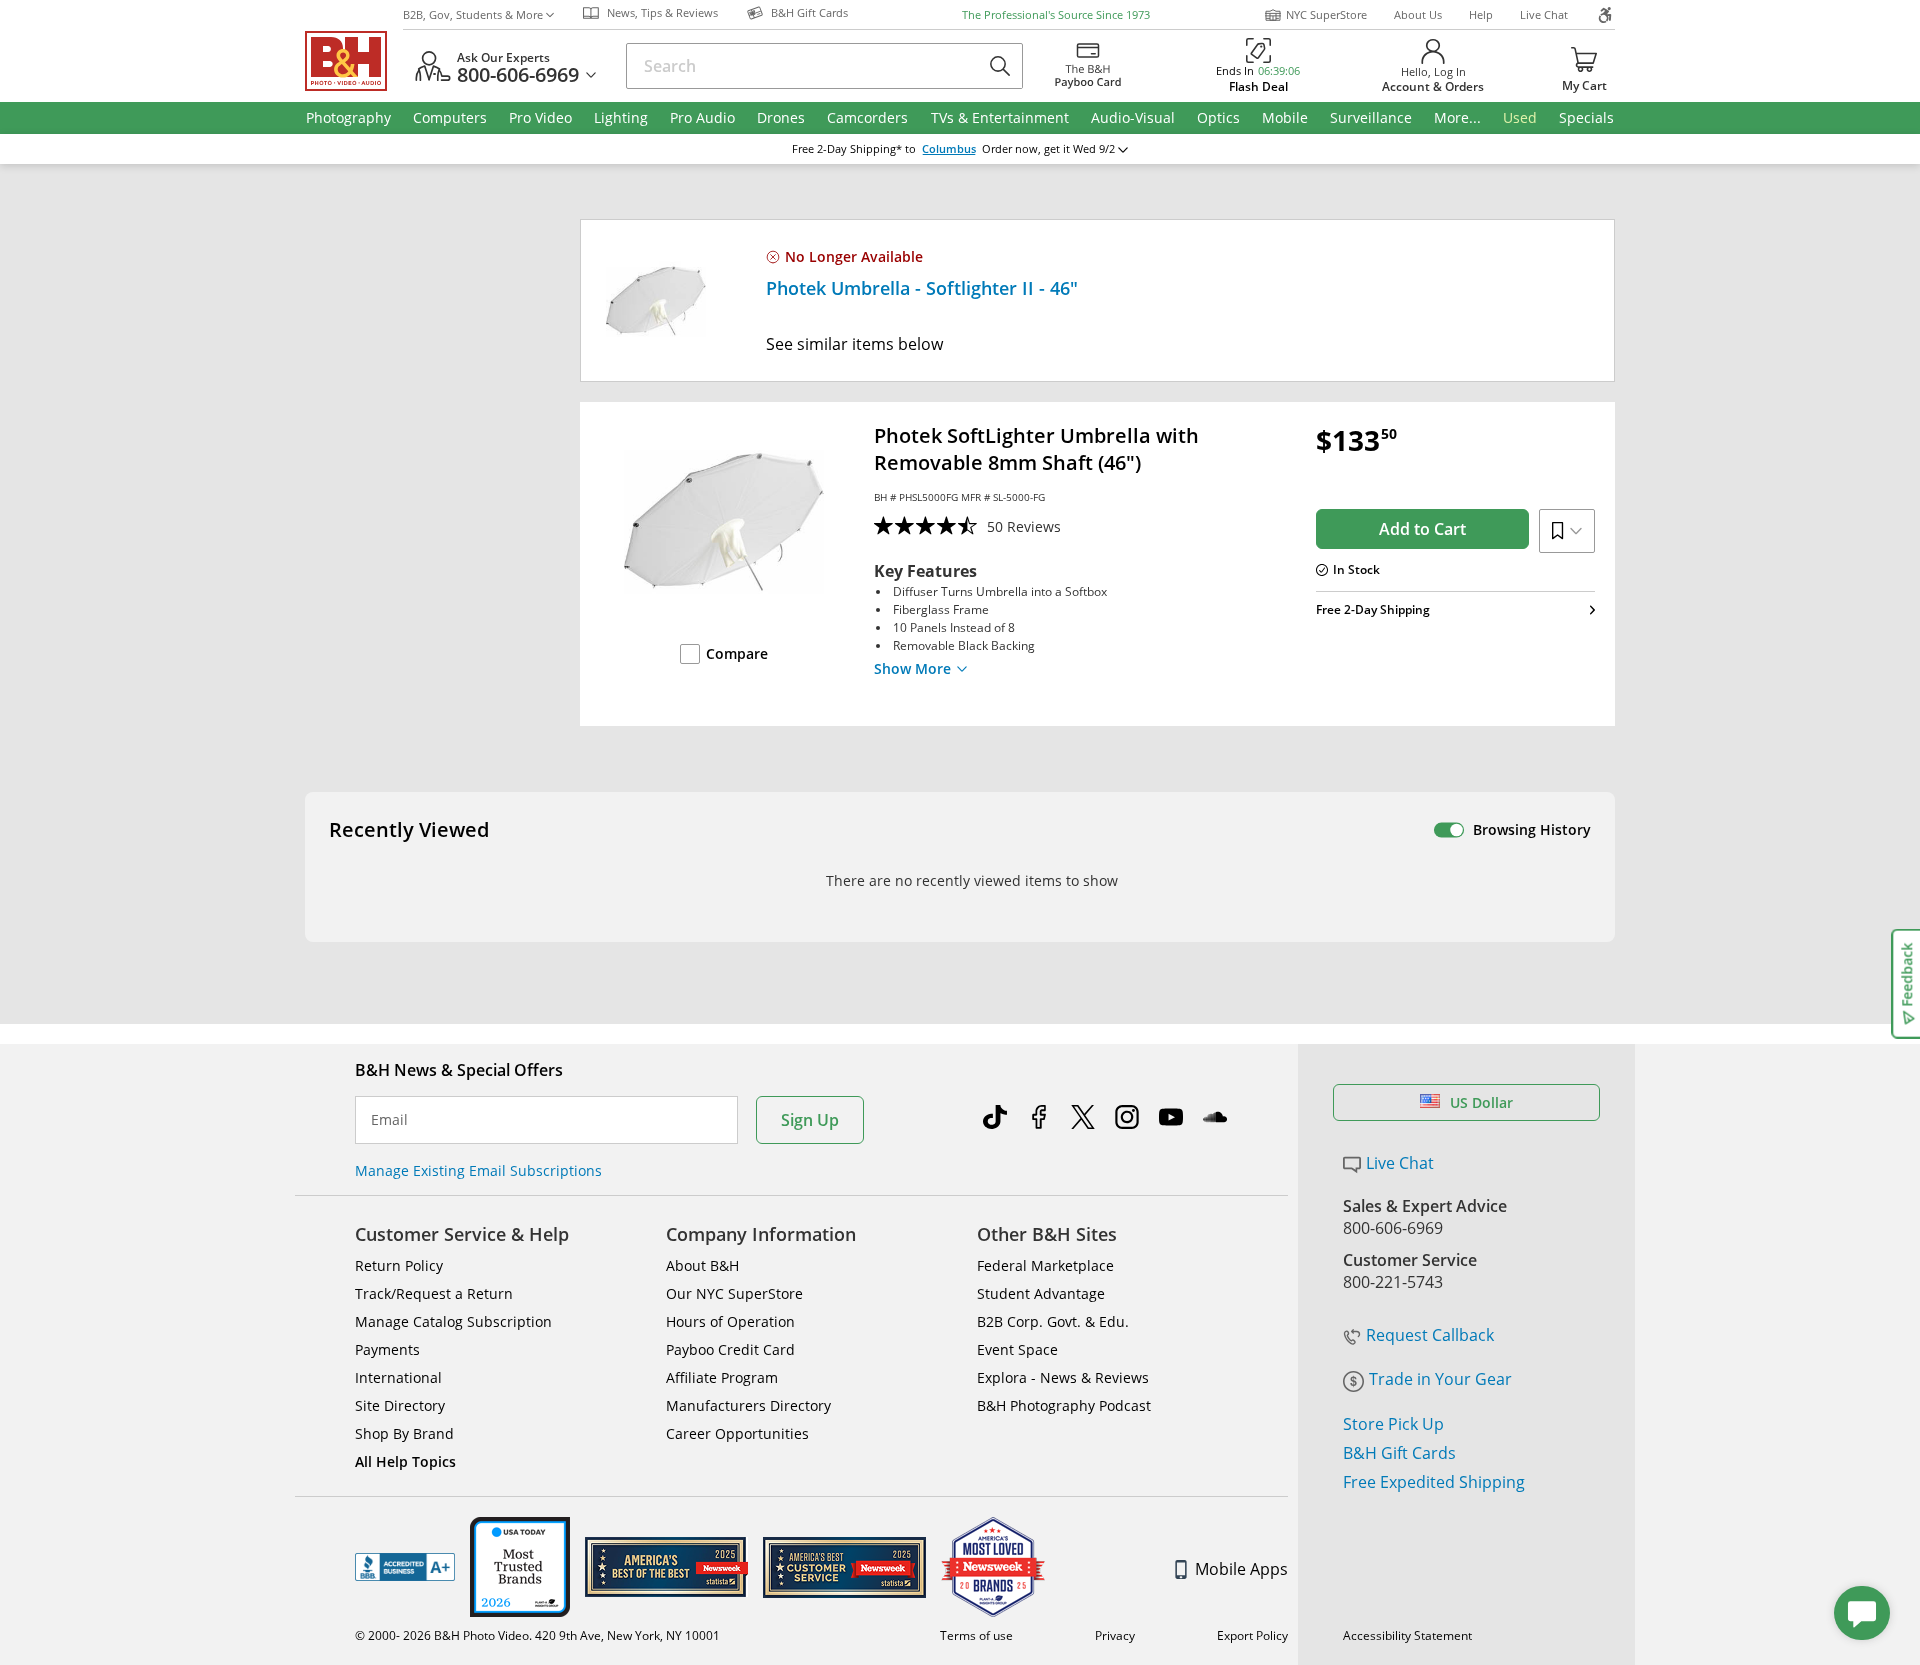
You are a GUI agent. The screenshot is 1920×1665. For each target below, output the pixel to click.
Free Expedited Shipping (1434, 1482)
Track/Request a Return (434, 1293)
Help (1481, 14)
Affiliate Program (722, 1377)
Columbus (949, 149)
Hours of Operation (730, 1321)
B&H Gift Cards (1399, 1453)
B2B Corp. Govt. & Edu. (1053, 1321)
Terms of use (976, 1635)
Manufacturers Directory (748, 1405)
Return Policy (399, 1265)
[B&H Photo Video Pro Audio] (354, 61)
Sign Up (810, 1120)
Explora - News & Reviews (1063, 1377)
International (398, 1377)
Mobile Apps (1241, 1569)
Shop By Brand (404, 1433)
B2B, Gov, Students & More (473, 14)
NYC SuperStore (1326, 14)
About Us (1418, 14)
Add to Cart (1422, 529)
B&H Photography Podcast (1064, 1405)
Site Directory (400, 1405)
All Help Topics (405, 1461)
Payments (387, 1349)
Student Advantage (1041, 1293)
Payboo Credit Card (730, 1349)
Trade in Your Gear (1440, 1379)
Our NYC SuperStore (734, 1293)
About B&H (702, 1265)
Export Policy (1252, 1635)
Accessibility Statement (1407, 1635)
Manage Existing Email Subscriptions (478, 1170)
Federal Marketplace (1045, 1265)
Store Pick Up (1393, 1424)
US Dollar (1481, 1102)
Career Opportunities (737, 1433)
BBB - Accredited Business (405, 1567)
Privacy (1115, 1635)
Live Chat (1544, 14)
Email (389, 1120)
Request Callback (1430, 1335)
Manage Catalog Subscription (453, 1321)
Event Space (1017, 1349)
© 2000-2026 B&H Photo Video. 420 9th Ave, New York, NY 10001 (537, 1635)
